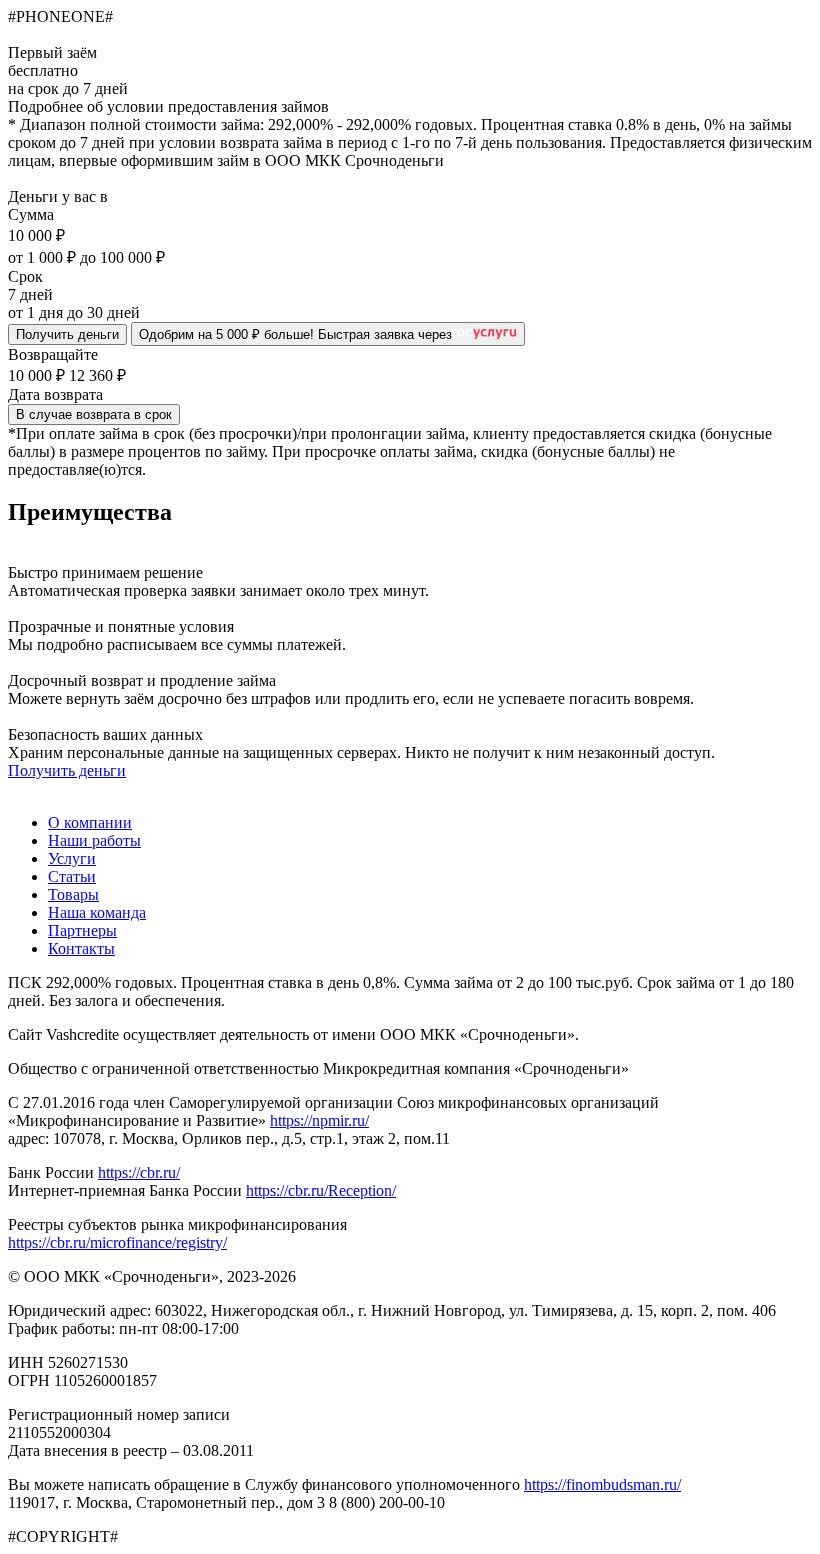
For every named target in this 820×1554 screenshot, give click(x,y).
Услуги (72, 858)
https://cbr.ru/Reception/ (321, 1190)
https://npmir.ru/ (319, 1120)
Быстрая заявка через (295, 334)
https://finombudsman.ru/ (602, 1484)
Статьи (72, 876)
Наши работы (94, 840)
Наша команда (97, 912)
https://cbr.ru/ (139, 1172)
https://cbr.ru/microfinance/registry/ (117, 1242)
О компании (90, 822)
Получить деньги (67, 334)
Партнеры (82, 930)
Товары (73, 894)
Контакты (81, 948)
